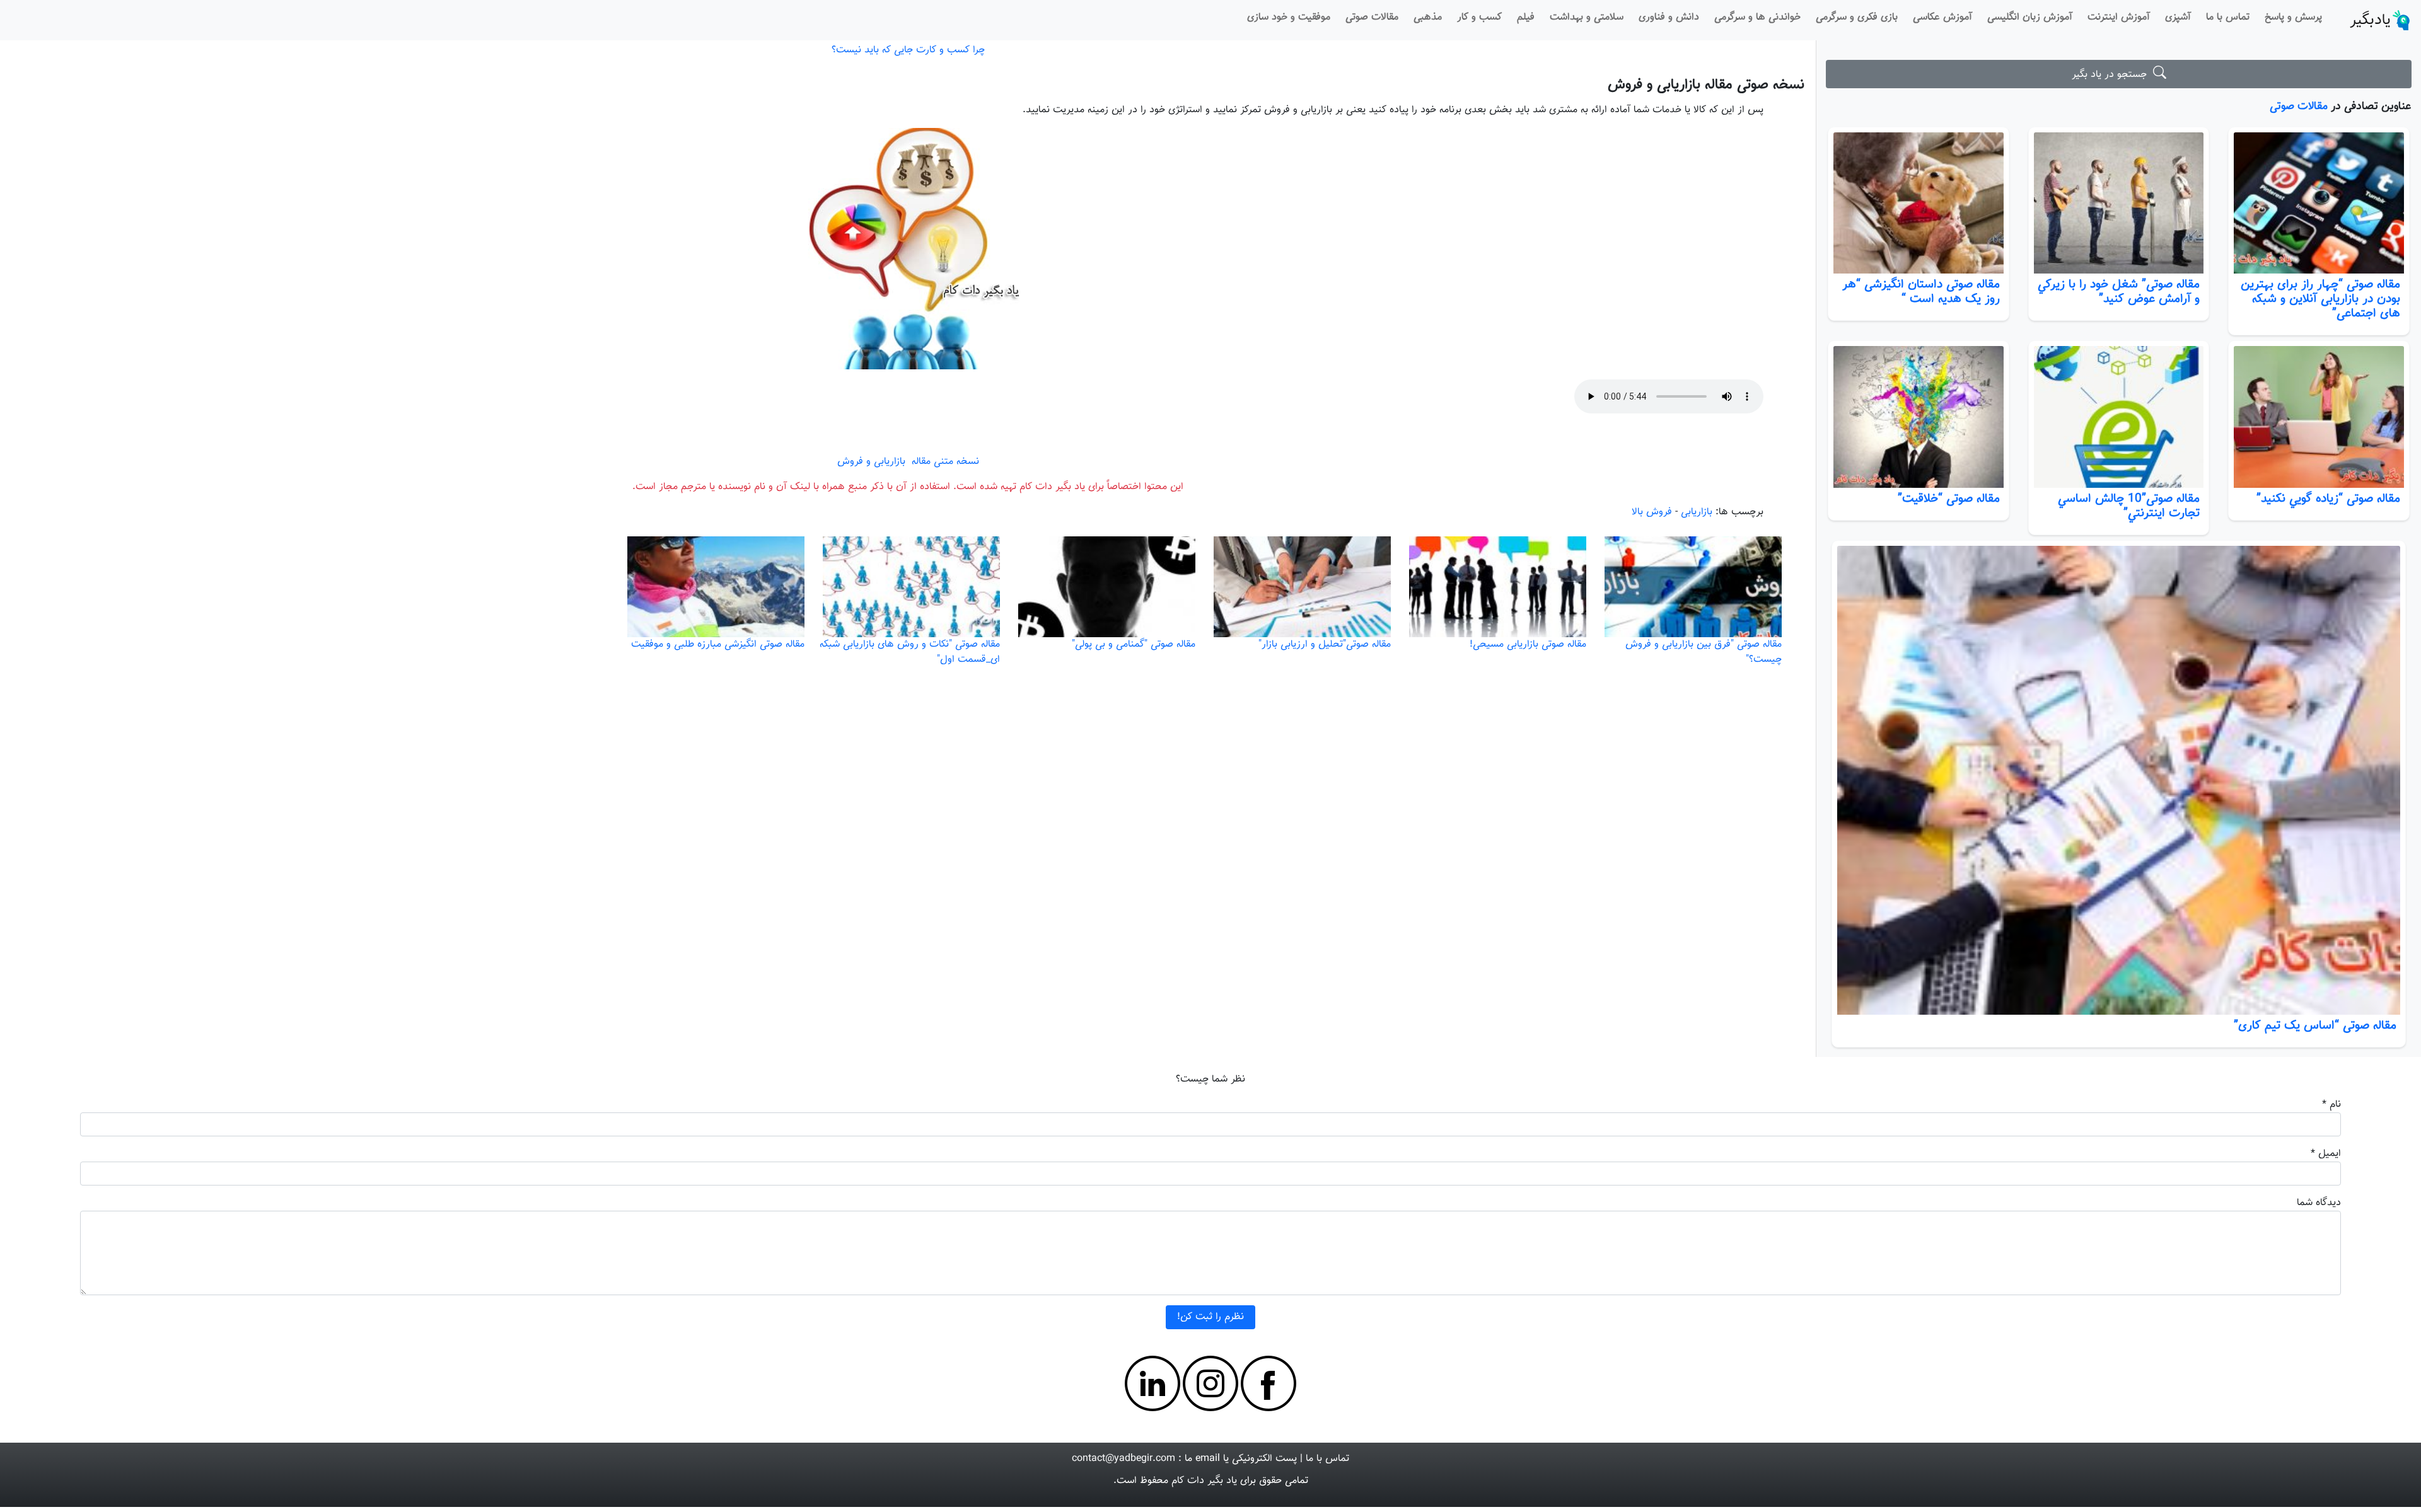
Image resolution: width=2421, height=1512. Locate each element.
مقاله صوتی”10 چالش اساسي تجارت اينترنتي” (2129, 506)
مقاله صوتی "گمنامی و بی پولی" (1134, 644)
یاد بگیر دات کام (1204, 1481)
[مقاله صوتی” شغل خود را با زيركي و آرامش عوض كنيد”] (2119, 203)
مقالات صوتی (1372, 17)
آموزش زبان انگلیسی (2030, 17)
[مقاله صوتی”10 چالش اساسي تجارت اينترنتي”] (2119, 417)
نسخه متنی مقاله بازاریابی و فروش (908, 462)
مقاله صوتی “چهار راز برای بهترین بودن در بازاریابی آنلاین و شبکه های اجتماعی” (2320, 299)
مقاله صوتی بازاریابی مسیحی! (1528, 644)
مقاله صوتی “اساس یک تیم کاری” (2315, 1025)
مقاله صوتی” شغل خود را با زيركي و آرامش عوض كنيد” (2119, 291)
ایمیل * (2326, 1154)
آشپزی (2178, 17)
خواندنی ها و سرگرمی (1757, 17)
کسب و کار (1479, 17)
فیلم (1526, 17)
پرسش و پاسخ (2293, 17)
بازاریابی (1697, 512)
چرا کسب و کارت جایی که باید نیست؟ (908, 50)
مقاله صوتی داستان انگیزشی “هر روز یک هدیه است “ (1921, 291)
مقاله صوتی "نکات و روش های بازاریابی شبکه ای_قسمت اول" (910, 652)
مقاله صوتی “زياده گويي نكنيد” (2328, 499)
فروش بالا (1652, 512)
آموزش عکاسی (1942, 17)
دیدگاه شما (2319, 1203)
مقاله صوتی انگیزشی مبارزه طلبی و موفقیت (718, 644)
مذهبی (1428, 17)
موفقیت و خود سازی (1289, 17)
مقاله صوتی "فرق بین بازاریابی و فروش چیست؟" (1704, 652)
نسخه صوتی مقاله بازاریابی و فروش (1706, 85)
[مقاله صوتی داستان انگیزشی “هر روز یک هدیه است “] (1919, 203)
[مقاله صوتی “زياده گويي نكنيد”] (2319, 417)
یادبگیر (2370, 20)
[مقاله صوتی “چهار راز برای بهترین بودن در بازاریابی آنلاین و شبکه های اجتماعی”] (2319, 203)
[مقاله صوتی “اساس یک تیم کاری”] (2118, 780)
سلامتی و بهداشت (1587, 17)
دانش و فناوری (1669, 17)
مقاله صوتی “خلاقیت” (1949, 499)
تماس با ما (2228, 17)
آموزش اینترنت (2119, 17)
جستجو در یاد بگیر (2112, 75)
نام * (2331, 1105)
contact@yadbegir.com (1123, 1459)
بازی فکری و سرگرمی (1857, 17)
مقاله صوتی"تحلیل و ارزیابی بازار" (1325, 644)
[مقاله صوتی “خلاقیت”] (1919, 417)
